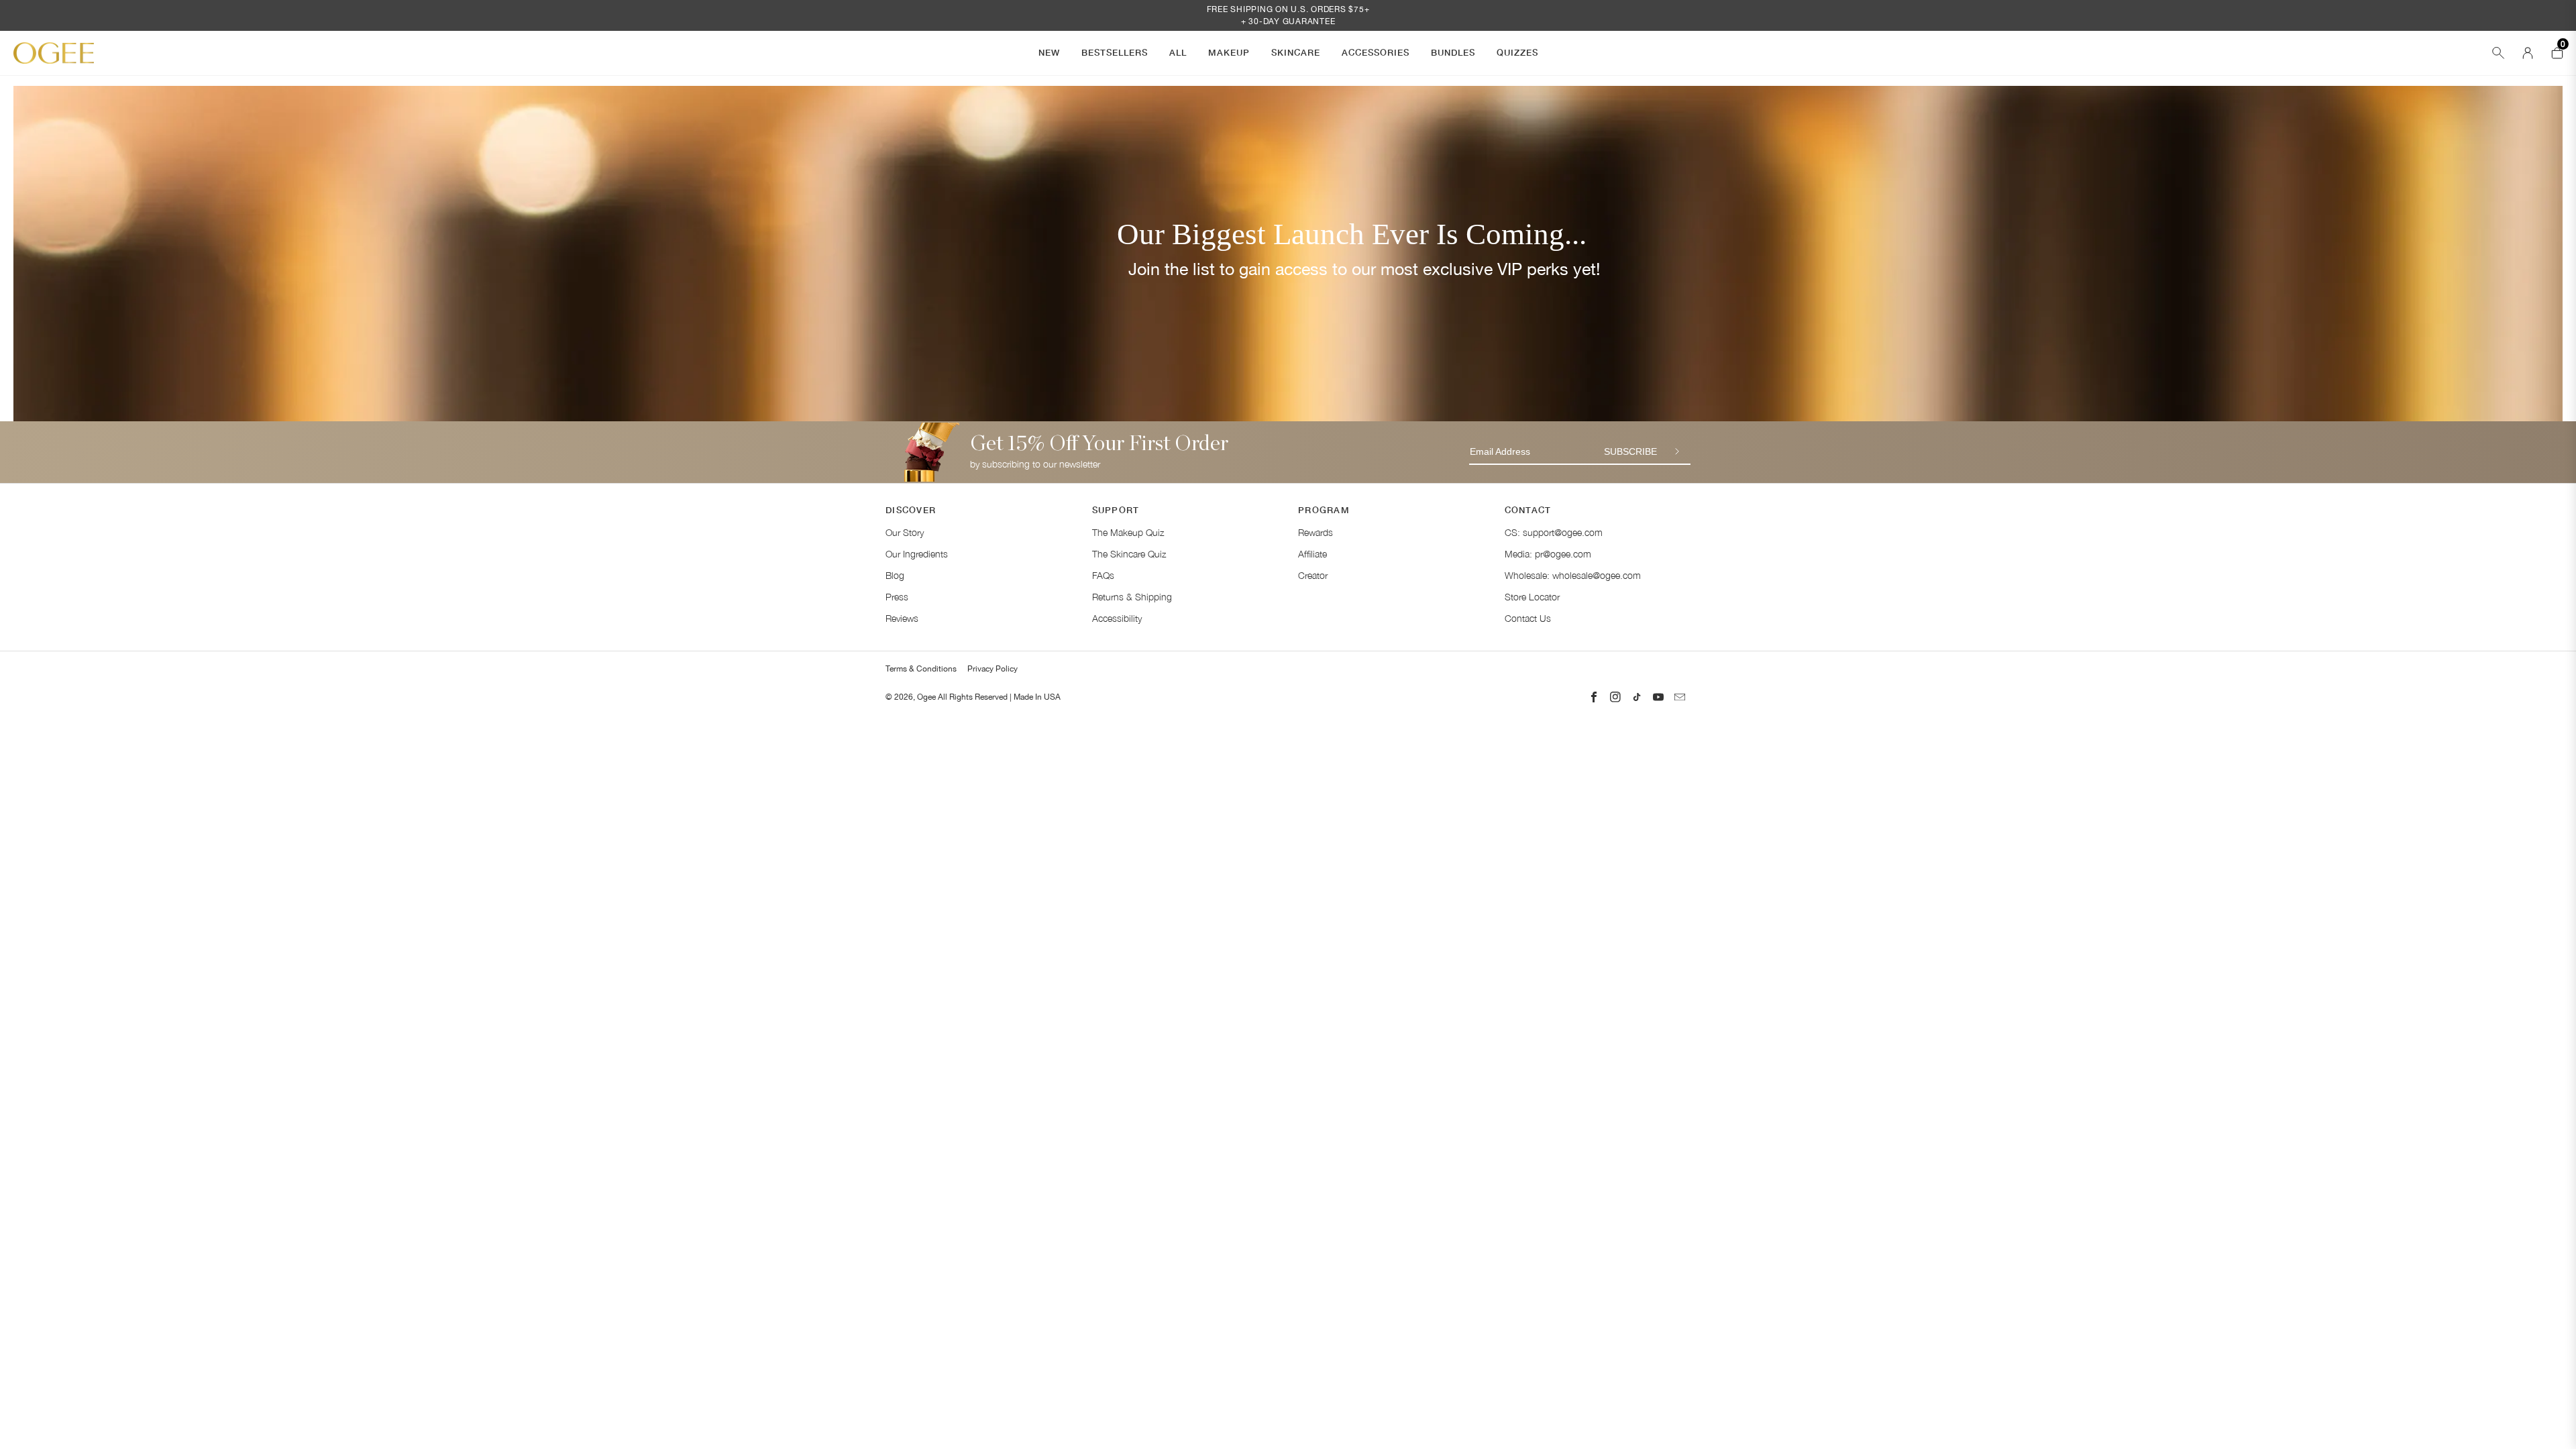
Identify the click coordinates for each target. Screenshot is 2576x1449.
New (1049, 52)
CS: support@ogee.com (1554, 532)
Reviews (902, 618)
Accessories (1376, 52)
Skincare (1296, 52)
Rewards (1316, 532)
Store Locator (1532, 597)
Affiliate (1312, 554)
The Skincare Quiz (1129, 554)
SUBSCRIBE (1630, 451)
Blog (895, 575)
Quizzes (1517, 52)
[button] (1049, 53)
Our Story (905, 532)
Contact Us (1528, 618)
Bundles (1453, 52)
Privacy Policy (992, 669)
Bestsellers (1115, 52)
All (1178, 52)
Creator (1313, 575)
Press (897, 597)
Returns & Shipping (1132, 597)
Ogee (926, 697)
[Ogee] (54, 53)
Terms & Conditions (921, 669)
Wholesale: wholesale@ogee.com (1573, 575)
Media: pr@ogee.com (1548, 554)
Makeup (1229, 52)
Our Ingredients (917, 554)
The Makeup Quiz (1128, 532)
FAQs (1103, 575)
